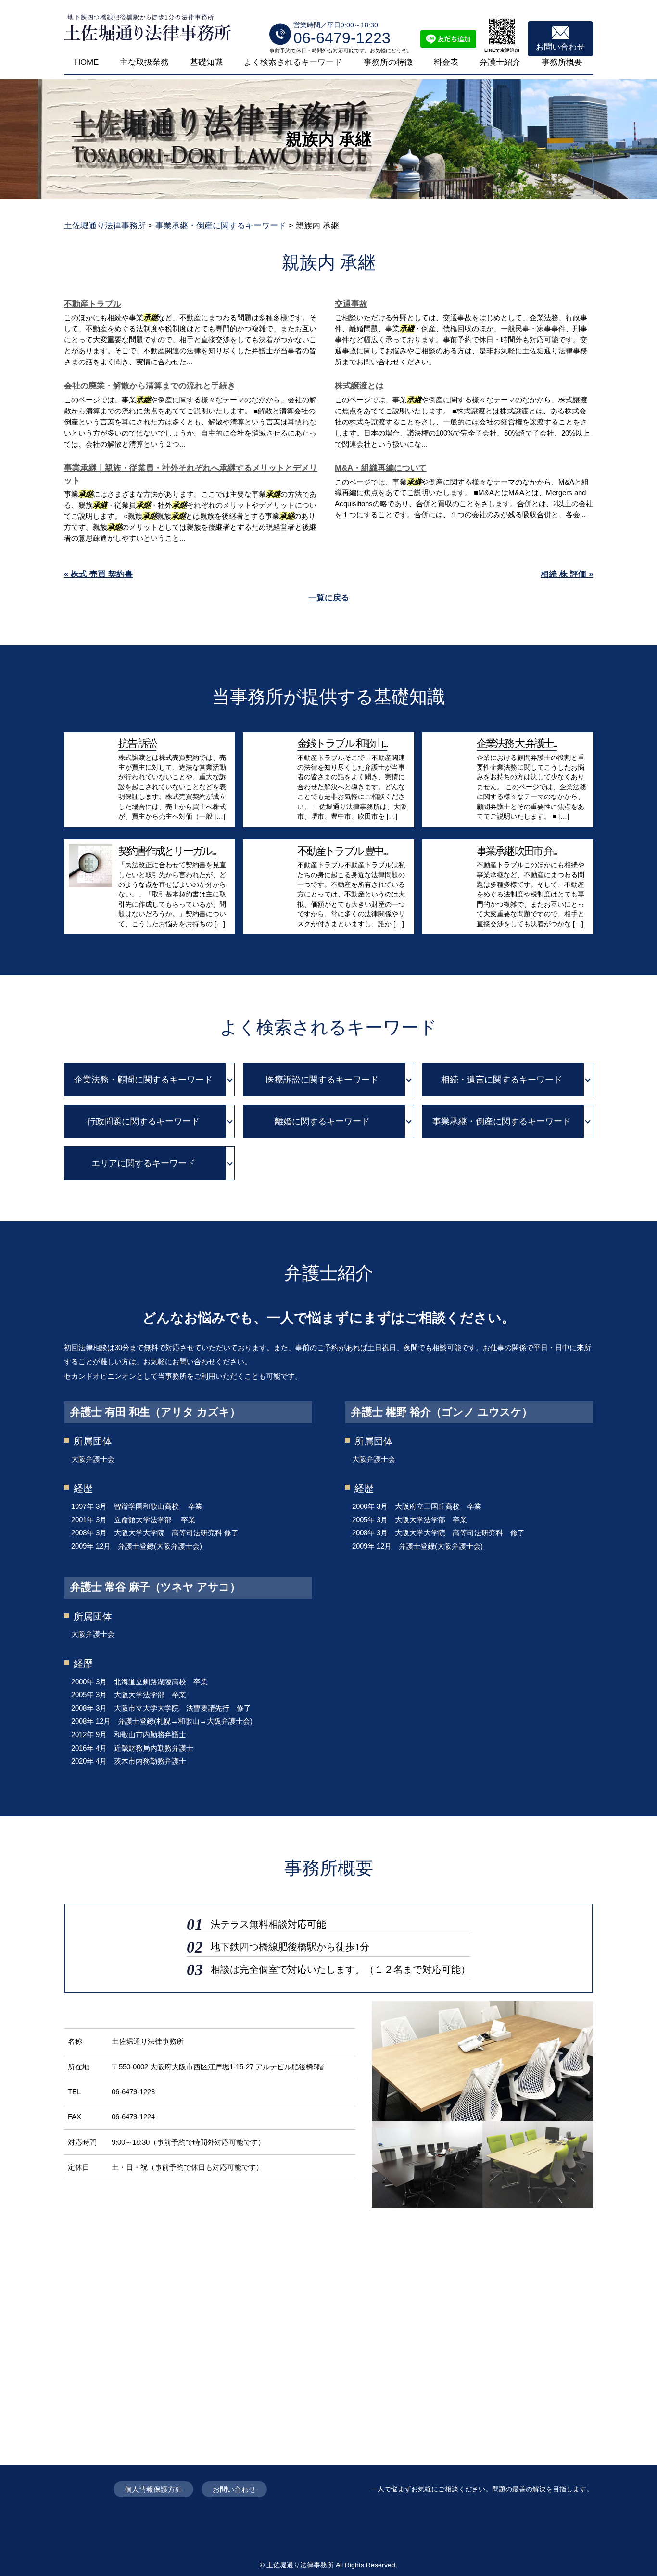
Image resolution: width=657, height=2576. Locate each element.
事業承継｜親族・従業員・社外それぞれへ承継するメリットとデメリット (191, 474)
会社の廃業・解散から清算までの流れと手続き (150, 386)
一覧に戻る (329, 598)
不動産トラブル (93, 304)
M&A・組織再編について (381, 468)
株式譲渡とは (359, 386)
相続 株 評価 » (567, 574)
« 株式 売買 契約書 (98, 574)
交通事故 (351, 304)
